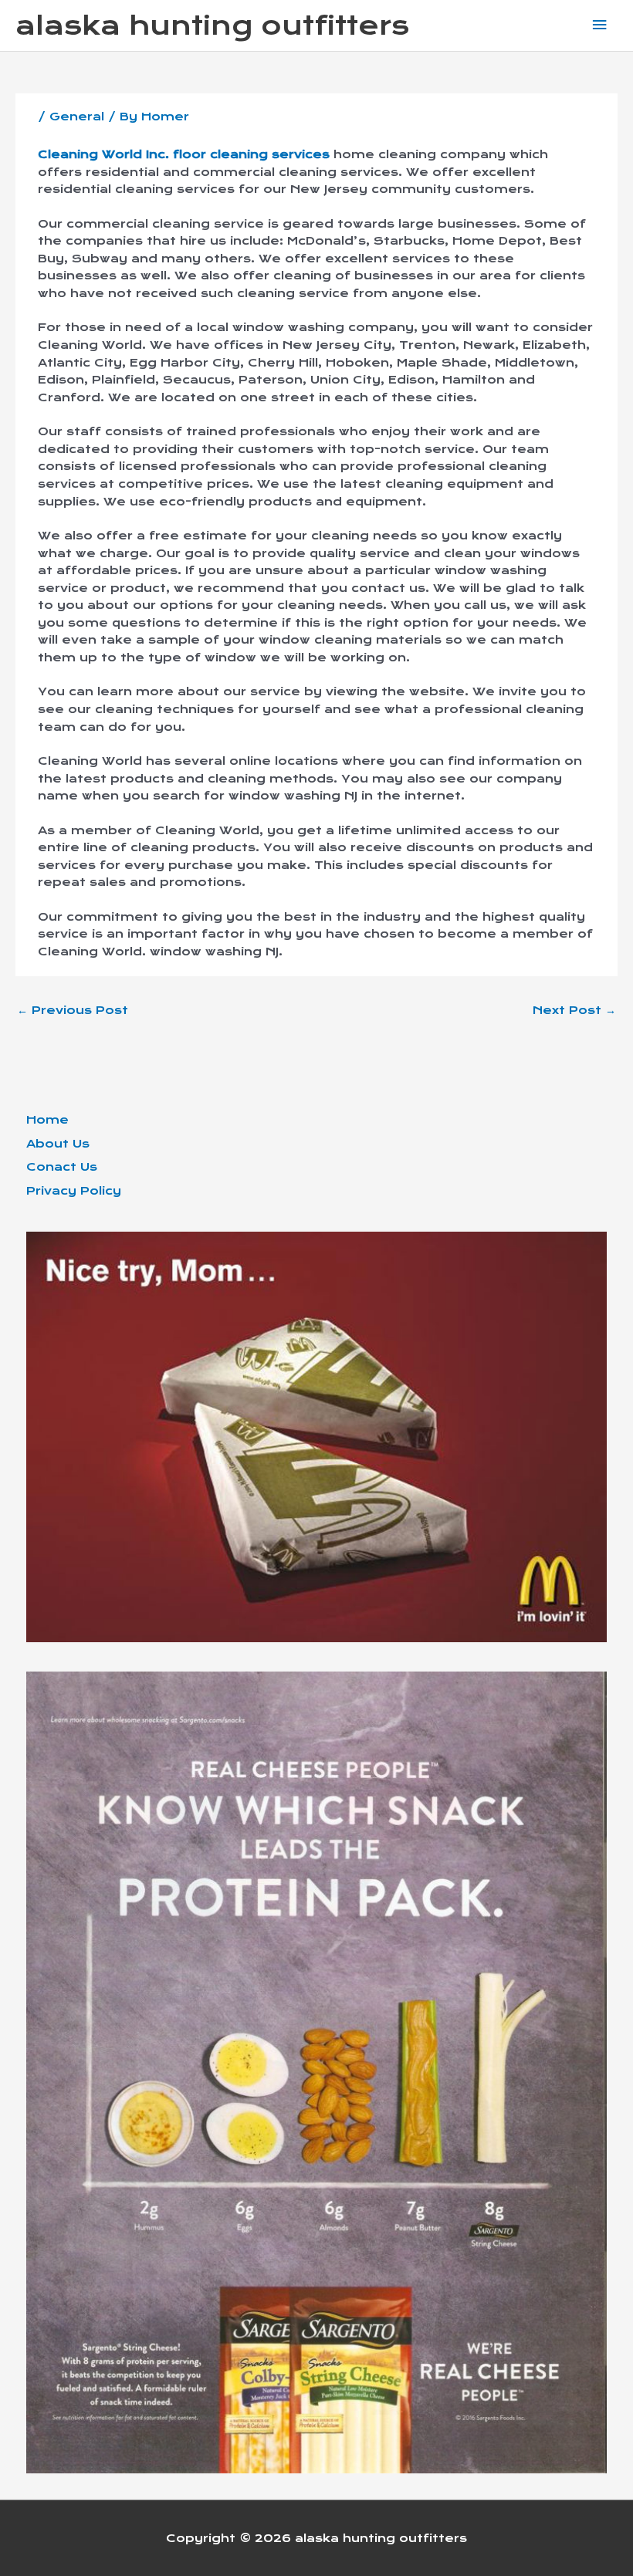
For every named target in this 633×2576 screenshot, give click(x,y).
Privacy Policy (74, 1191)
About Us (58, 1144)
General (77, 117)
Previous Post (73, 1010)
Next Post (574, 1010)
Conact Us (62, 1167)
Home (47, 1120)
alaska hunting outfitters (212, 25)
